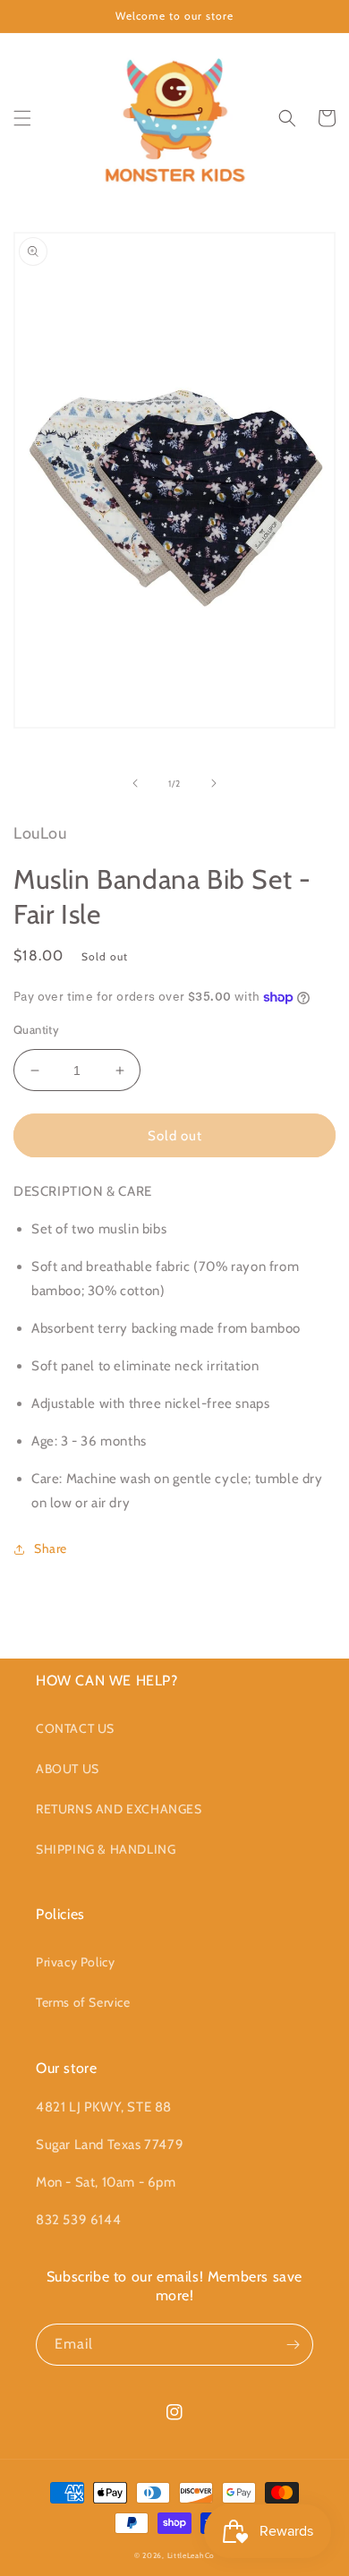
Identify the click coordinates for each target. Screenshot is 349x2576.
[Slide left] (135, 783)
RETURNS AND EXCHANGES (119, 1809)
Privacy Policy (75, 1962)
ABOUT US (68, 1769)
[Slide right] (214, 783)
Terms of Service (83, 2002)
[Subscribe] (293, 2345)
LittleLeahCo (191, 2555)
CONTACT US (75, 1728)
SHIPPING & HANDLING (106, 1849)
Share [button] (51, 1548)
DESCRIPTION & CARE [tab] (83, 1191)
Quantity (36, 1029)
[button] (22, 118)
